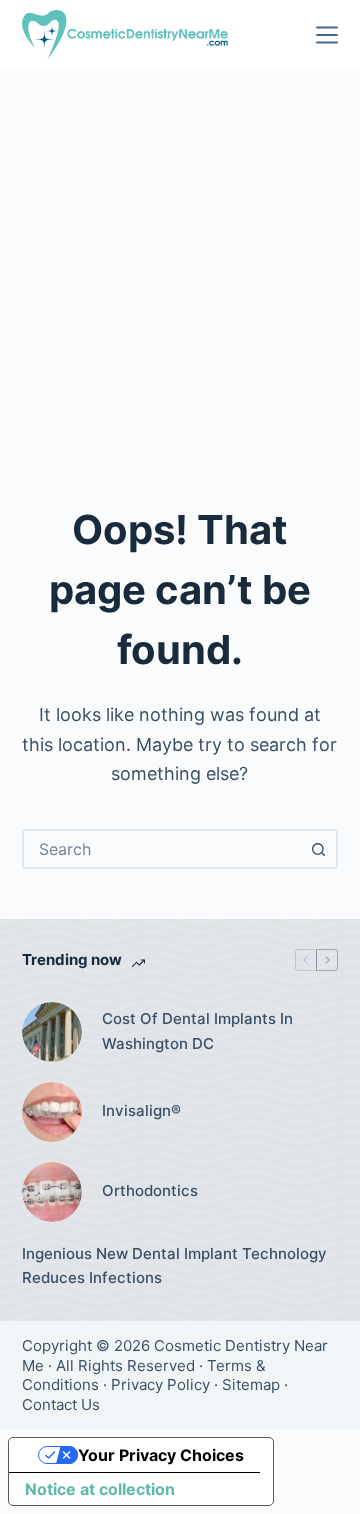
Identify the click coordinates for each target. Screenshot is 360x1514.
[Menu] (327, 35)
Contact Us (61, 1404)
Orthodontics (150, 1190)
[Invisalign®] (52, 1112)
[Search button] (318, 849)
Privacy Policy (160, 1384)
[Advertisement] (180, 260)
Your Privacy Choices (161, 1455)
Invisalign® (141, 1110)
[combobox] (162, 849)
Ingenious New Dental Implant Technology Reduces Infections (174, 1266)
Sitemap (251, 1384)
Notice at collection (100, 1489)
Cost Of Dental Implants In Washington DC (197, 1031)
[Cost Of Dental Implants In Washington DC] (52, 1032)
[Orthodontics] (52, 1192)
